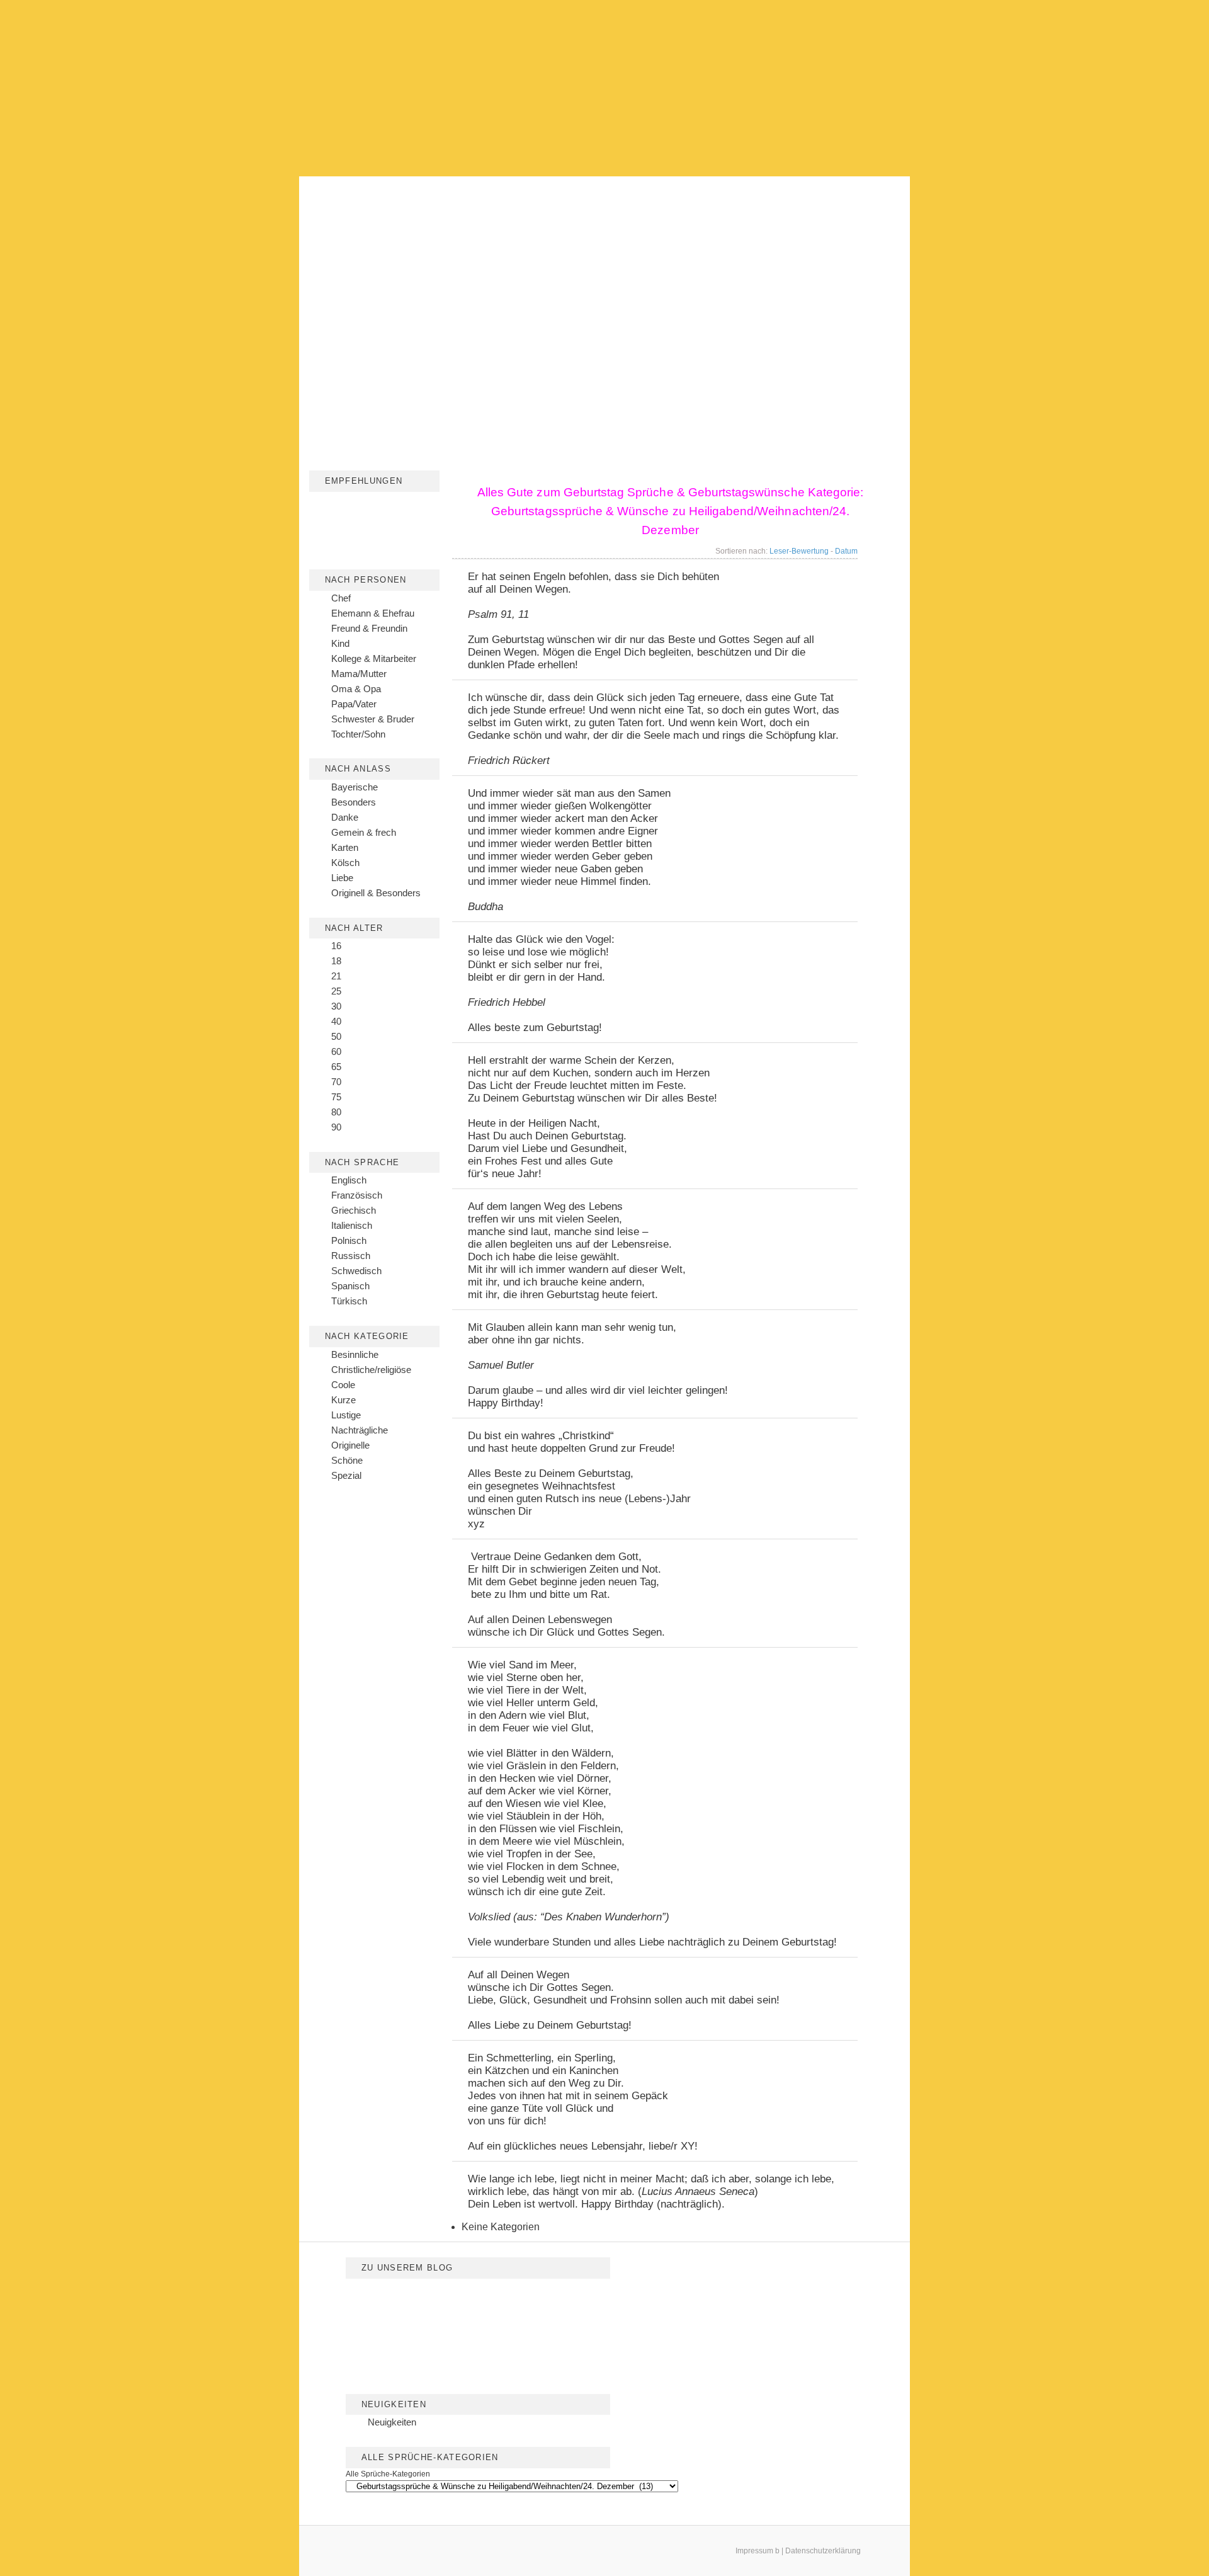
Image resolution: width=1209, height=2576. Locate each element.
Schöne (347, 1460)
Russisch (351, 1256)
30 (336, 1006)
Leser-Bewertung (799, 551)
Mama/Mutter (359, 674)
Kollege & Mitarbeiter (374, 658)
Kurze (343, 1400)
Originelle (350, 1445)
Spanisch (350, 1286)
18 (336, 961)
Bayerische (355, 787)
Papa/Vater (354, 704)
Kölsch (345, 863)
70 (336, 1082)
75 (336, 1097)
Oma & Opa (356, 689)
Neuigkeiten (392, 2422)
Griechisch (354, 1210)
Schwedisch (356, 1271)
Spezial (346, 1475)
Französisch (357, 1195)
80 (336, 1112)
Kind (340, 643)
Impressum (754, 2551)
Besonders (354, 802)
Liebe (342, 878)
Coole (343, 1385)
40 (336, 1021)
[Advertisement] (604, 88)
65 (336, 1067)
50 (336, 1036)
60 (336, 1051)
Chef (341, 598)
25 (336, 991)
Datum (846, 551)
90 (336, 1127)
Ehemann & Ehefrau (373, 613)
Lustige (346, 1415)
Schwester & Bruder (373, 719)
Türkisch (349, 1301)
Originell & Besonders (376, 893)
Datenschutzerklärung (823, 2551)
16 (336, 946)
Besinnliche (355, 1354)
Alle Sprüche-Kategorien (388, 2474)
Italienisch (352, 1225)
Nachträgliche (360, 1430)
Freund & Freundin (369, 628)
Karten (345, 847)
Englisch (349, 1180)
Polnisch (349, 1240)
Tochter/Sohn (358, 734)
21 (336, 976)
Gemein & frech (364, 832)
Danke (345, 817)
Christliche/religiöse (371, 1370)
